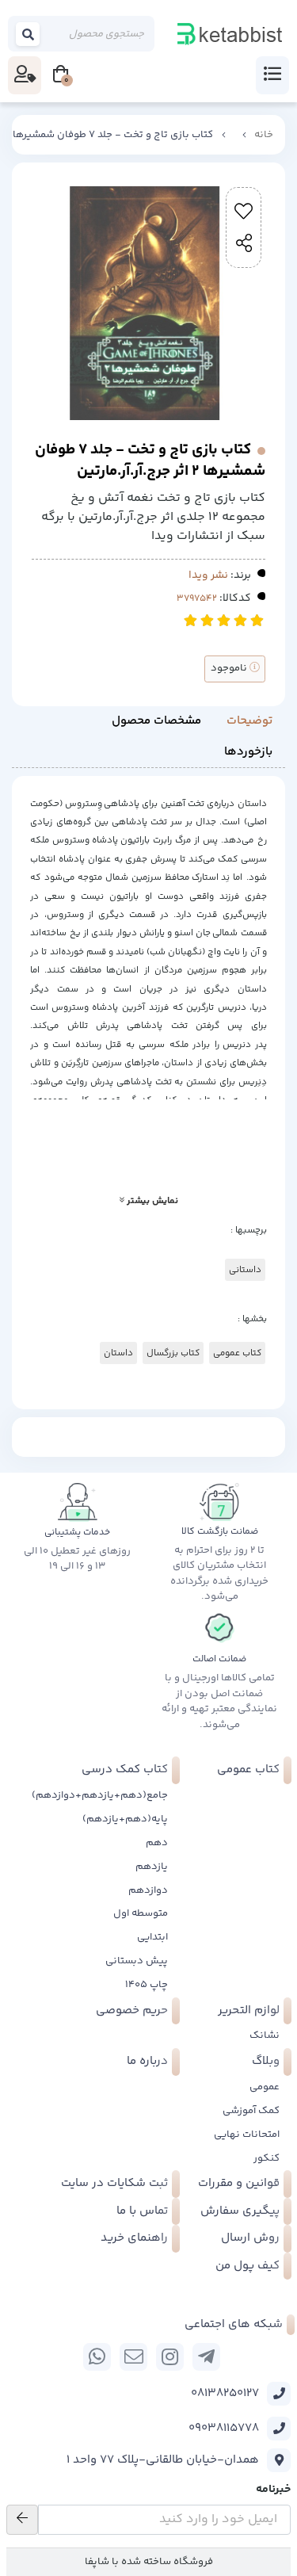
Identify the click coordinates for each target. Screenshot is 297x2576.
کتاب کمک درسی (125, 1770)
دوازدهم (148, 1890)
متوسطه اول (141, 1913)
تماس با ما (142, 2211)
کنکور (267, 2158)
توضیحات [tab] (249, 721)
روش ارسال (250, 2238)
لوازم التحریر (249, 2010)
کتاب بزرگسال (173, 1353)
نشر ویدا (208, 575)
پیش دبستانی (137, 1961)
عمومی (265, 2087)
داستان (118, 1353)
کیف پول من (247, 2266)
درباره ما (147, 2061)
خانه (264, 135)
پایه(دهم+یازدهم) (125, 1819)
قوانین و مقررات (239, 2183)
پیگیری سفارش (240, 2211)
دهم (157, 1843)
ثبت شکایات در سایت (114, 2183)
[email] (133, 2357)
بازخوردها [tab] (248, 752)
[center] (29, 34)
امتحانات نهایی (247, 2135)
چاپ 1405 (147, 1985)
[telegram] (206, 2357)
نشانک (265, 2035)
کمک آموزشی (251, 2111)
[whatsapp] (97, 2357)
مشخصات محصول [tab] (156, 721)
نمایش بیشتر (151, 1201)
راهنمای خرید (134, 2238)
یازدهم (152, 1867)
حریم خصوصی (132, 2010)
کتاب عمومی (237, 1353)
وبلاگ (266, 2061)
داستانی (245, 1270)
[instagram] (170, 2357)
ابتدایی (152, 1937)
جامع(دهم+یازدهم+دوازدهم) (100, 1795)
